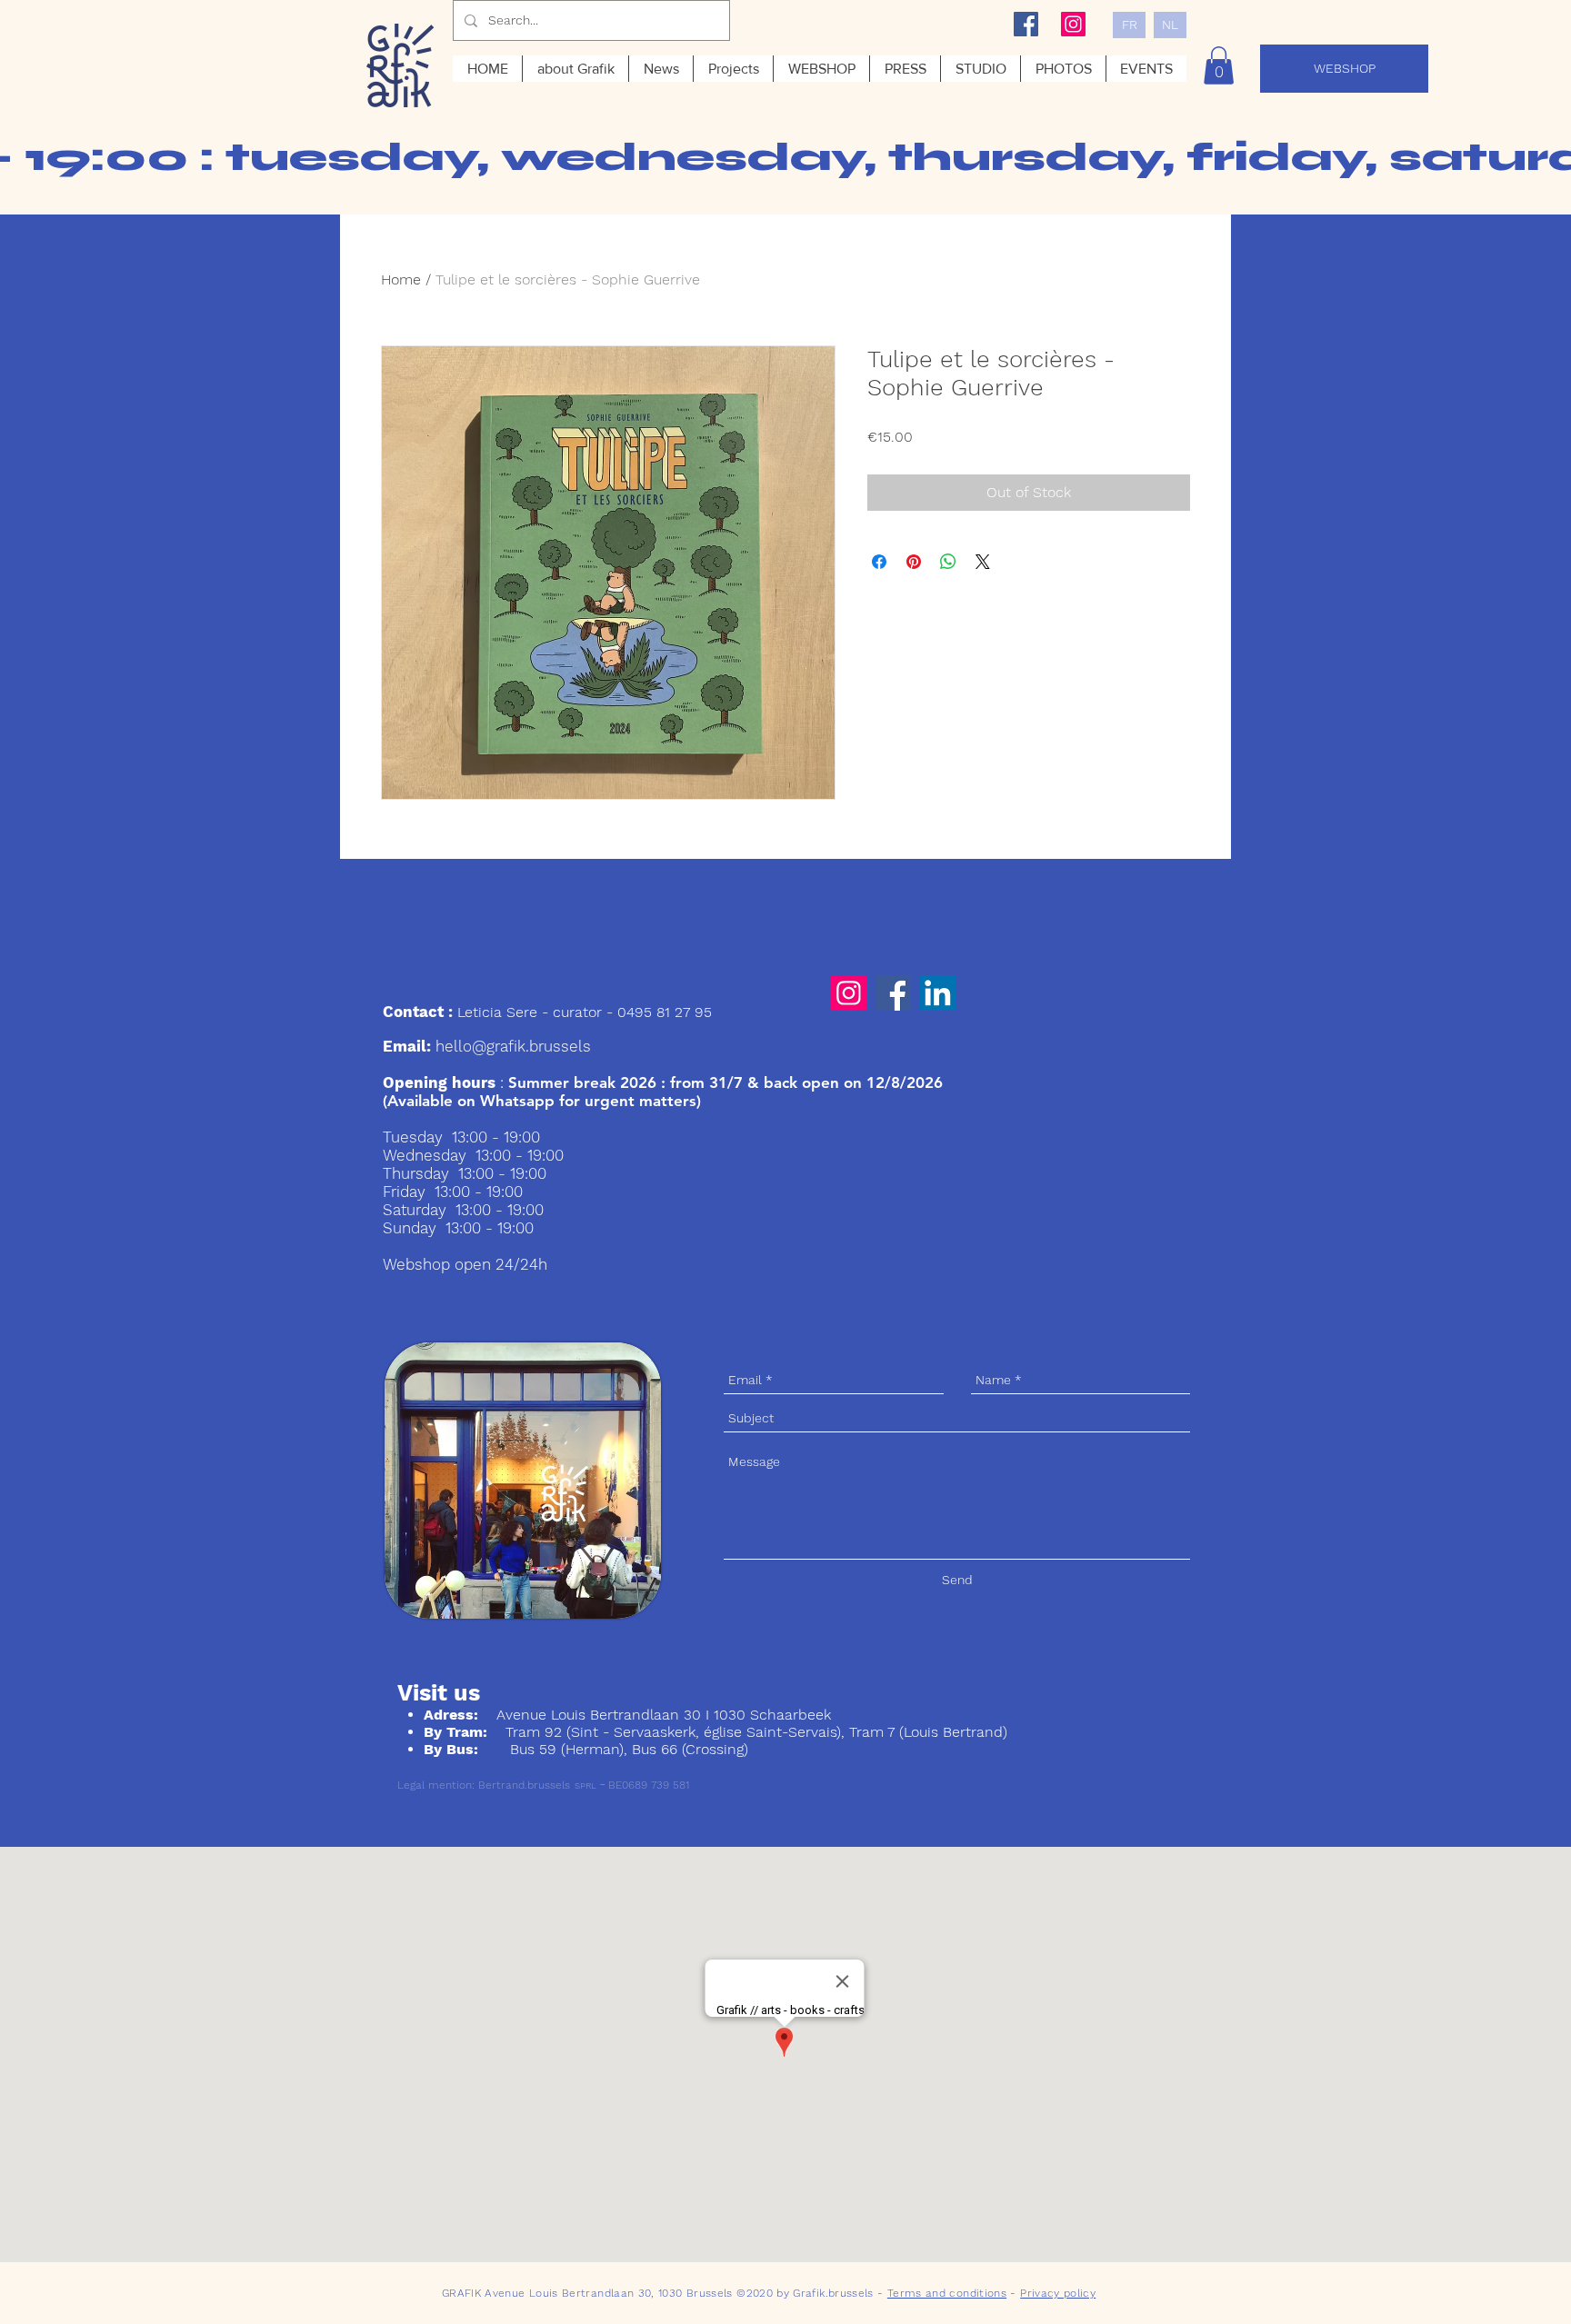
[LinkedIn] (938, 993)
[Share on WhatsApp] (948, 562)
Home (401, 279)
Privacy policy (1058, 2293)
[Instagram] (849, 993)
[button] (1219, 65)
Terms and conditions (947, 2293)
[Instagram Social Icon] (1073, 24)
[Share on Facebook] (879, 562)
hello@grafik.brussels (513, 1046)
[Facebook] (893, 993)
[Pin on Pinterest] (914, 562)
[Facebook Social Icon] (1026, 24)
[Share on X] (983, 562)
